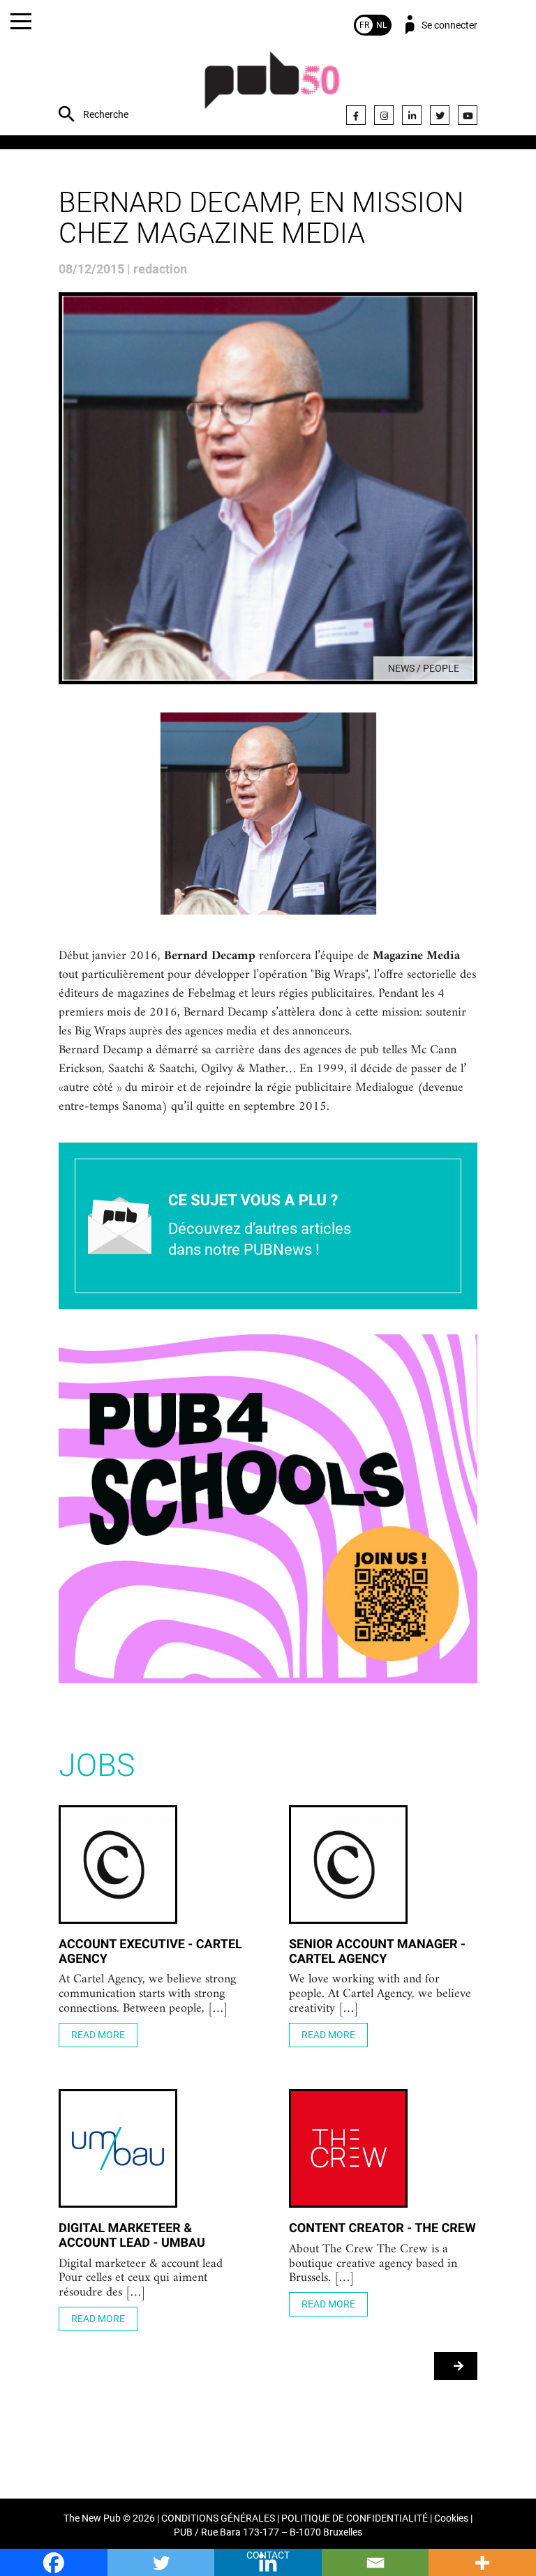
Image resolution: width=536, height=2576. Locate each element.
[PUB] (272, 88)
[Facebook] (356, 115)
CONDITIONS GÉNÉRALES (218, 2518)
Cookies (451, 2518)
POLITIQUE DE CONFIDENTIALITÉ (355, 2518)
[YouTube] (468, 115)
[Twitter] (440, 115)
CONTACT (268, 2555)
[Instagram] (384, 115)
